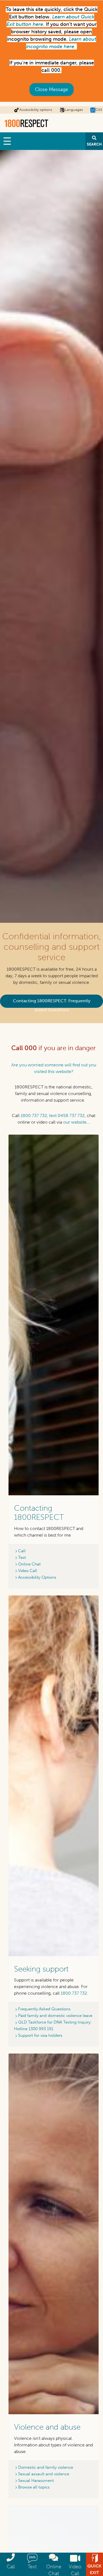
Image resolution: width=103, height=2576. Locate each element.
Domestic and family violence (46, 2467)
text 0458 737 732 (67, 1115)
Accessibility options (36, 110)
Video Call (28, 1571)
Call (22, 1551)
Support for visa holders (40, 2035)
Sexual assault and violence (44, 2474)
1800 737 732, (34, 1115)
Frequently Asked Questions (44, 2009)
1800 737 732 (74, 1993)
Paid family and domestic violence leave (55, 2016)
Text (22, 1557)
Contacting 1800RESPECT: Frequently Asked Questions (52, 1003)
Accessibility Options (37, 1577)
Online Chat (29, 1564)
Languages (74, 110)
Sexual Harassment (36, 2481)
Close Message (51, 89)
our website (75, 1122)
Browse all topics (34, 2487)
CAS (99, 110)
